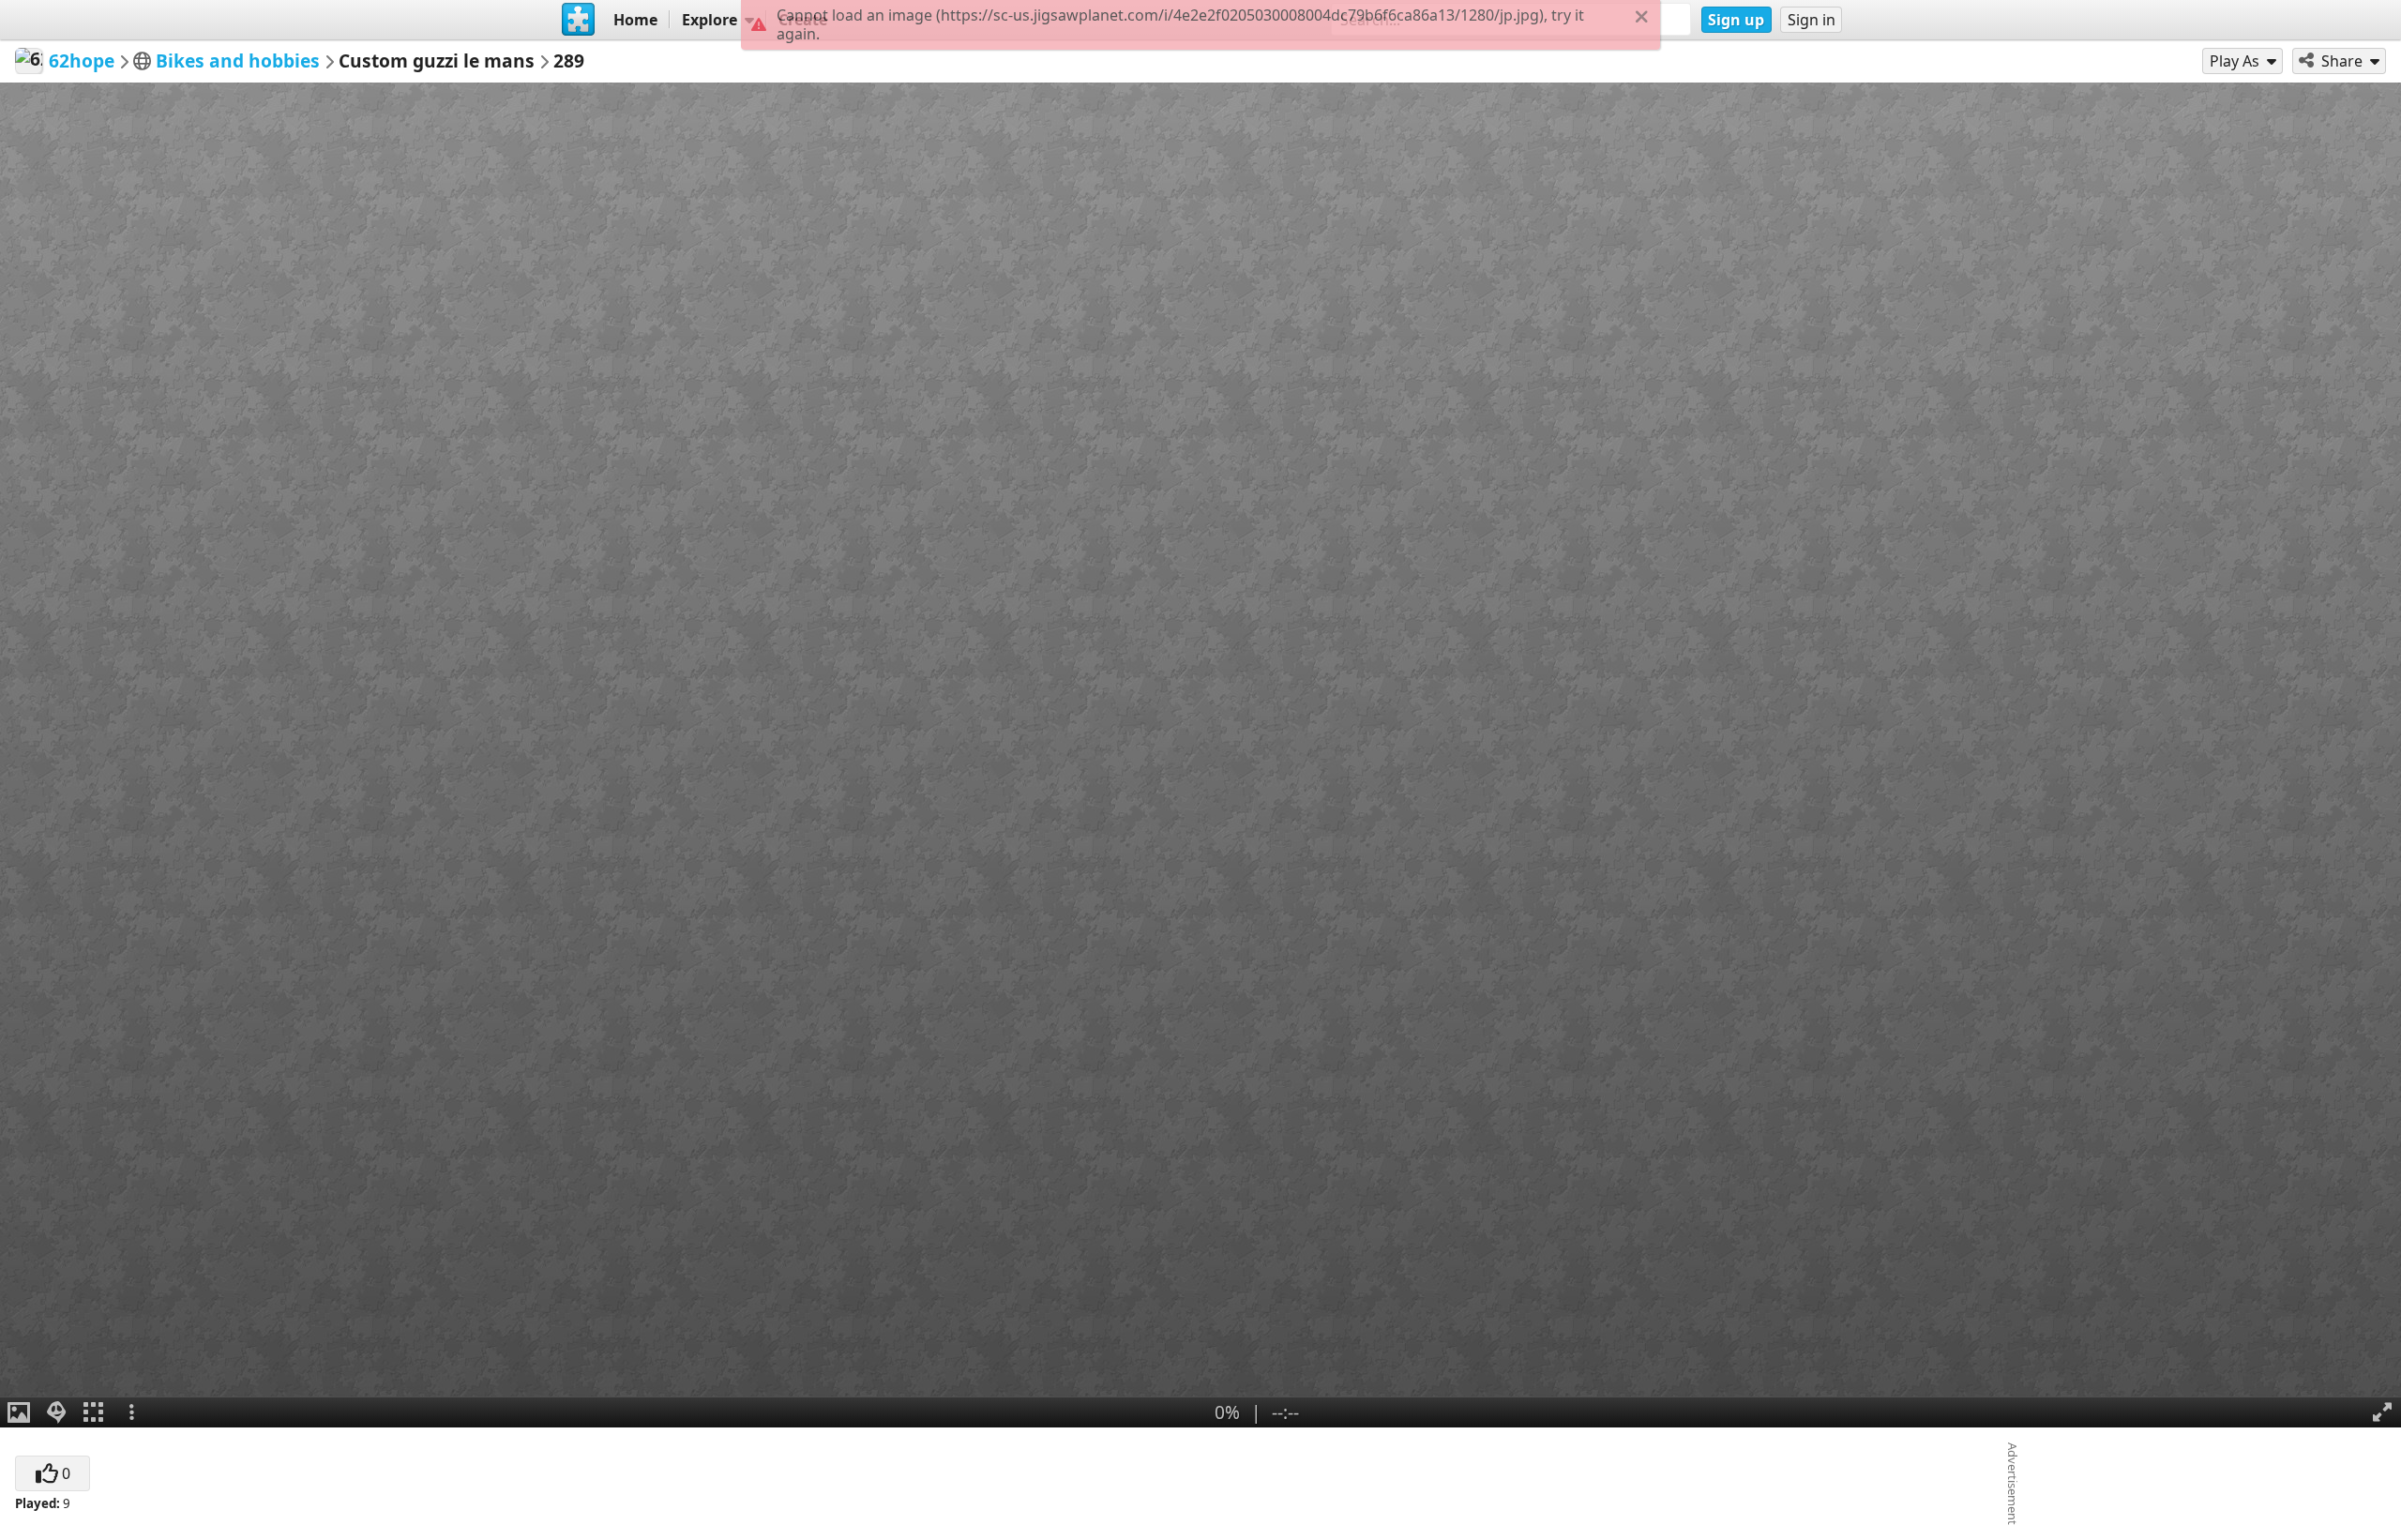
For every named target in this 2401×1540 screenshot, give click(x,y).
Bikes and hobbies (238, 60)
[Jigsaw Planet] (579, 20)
